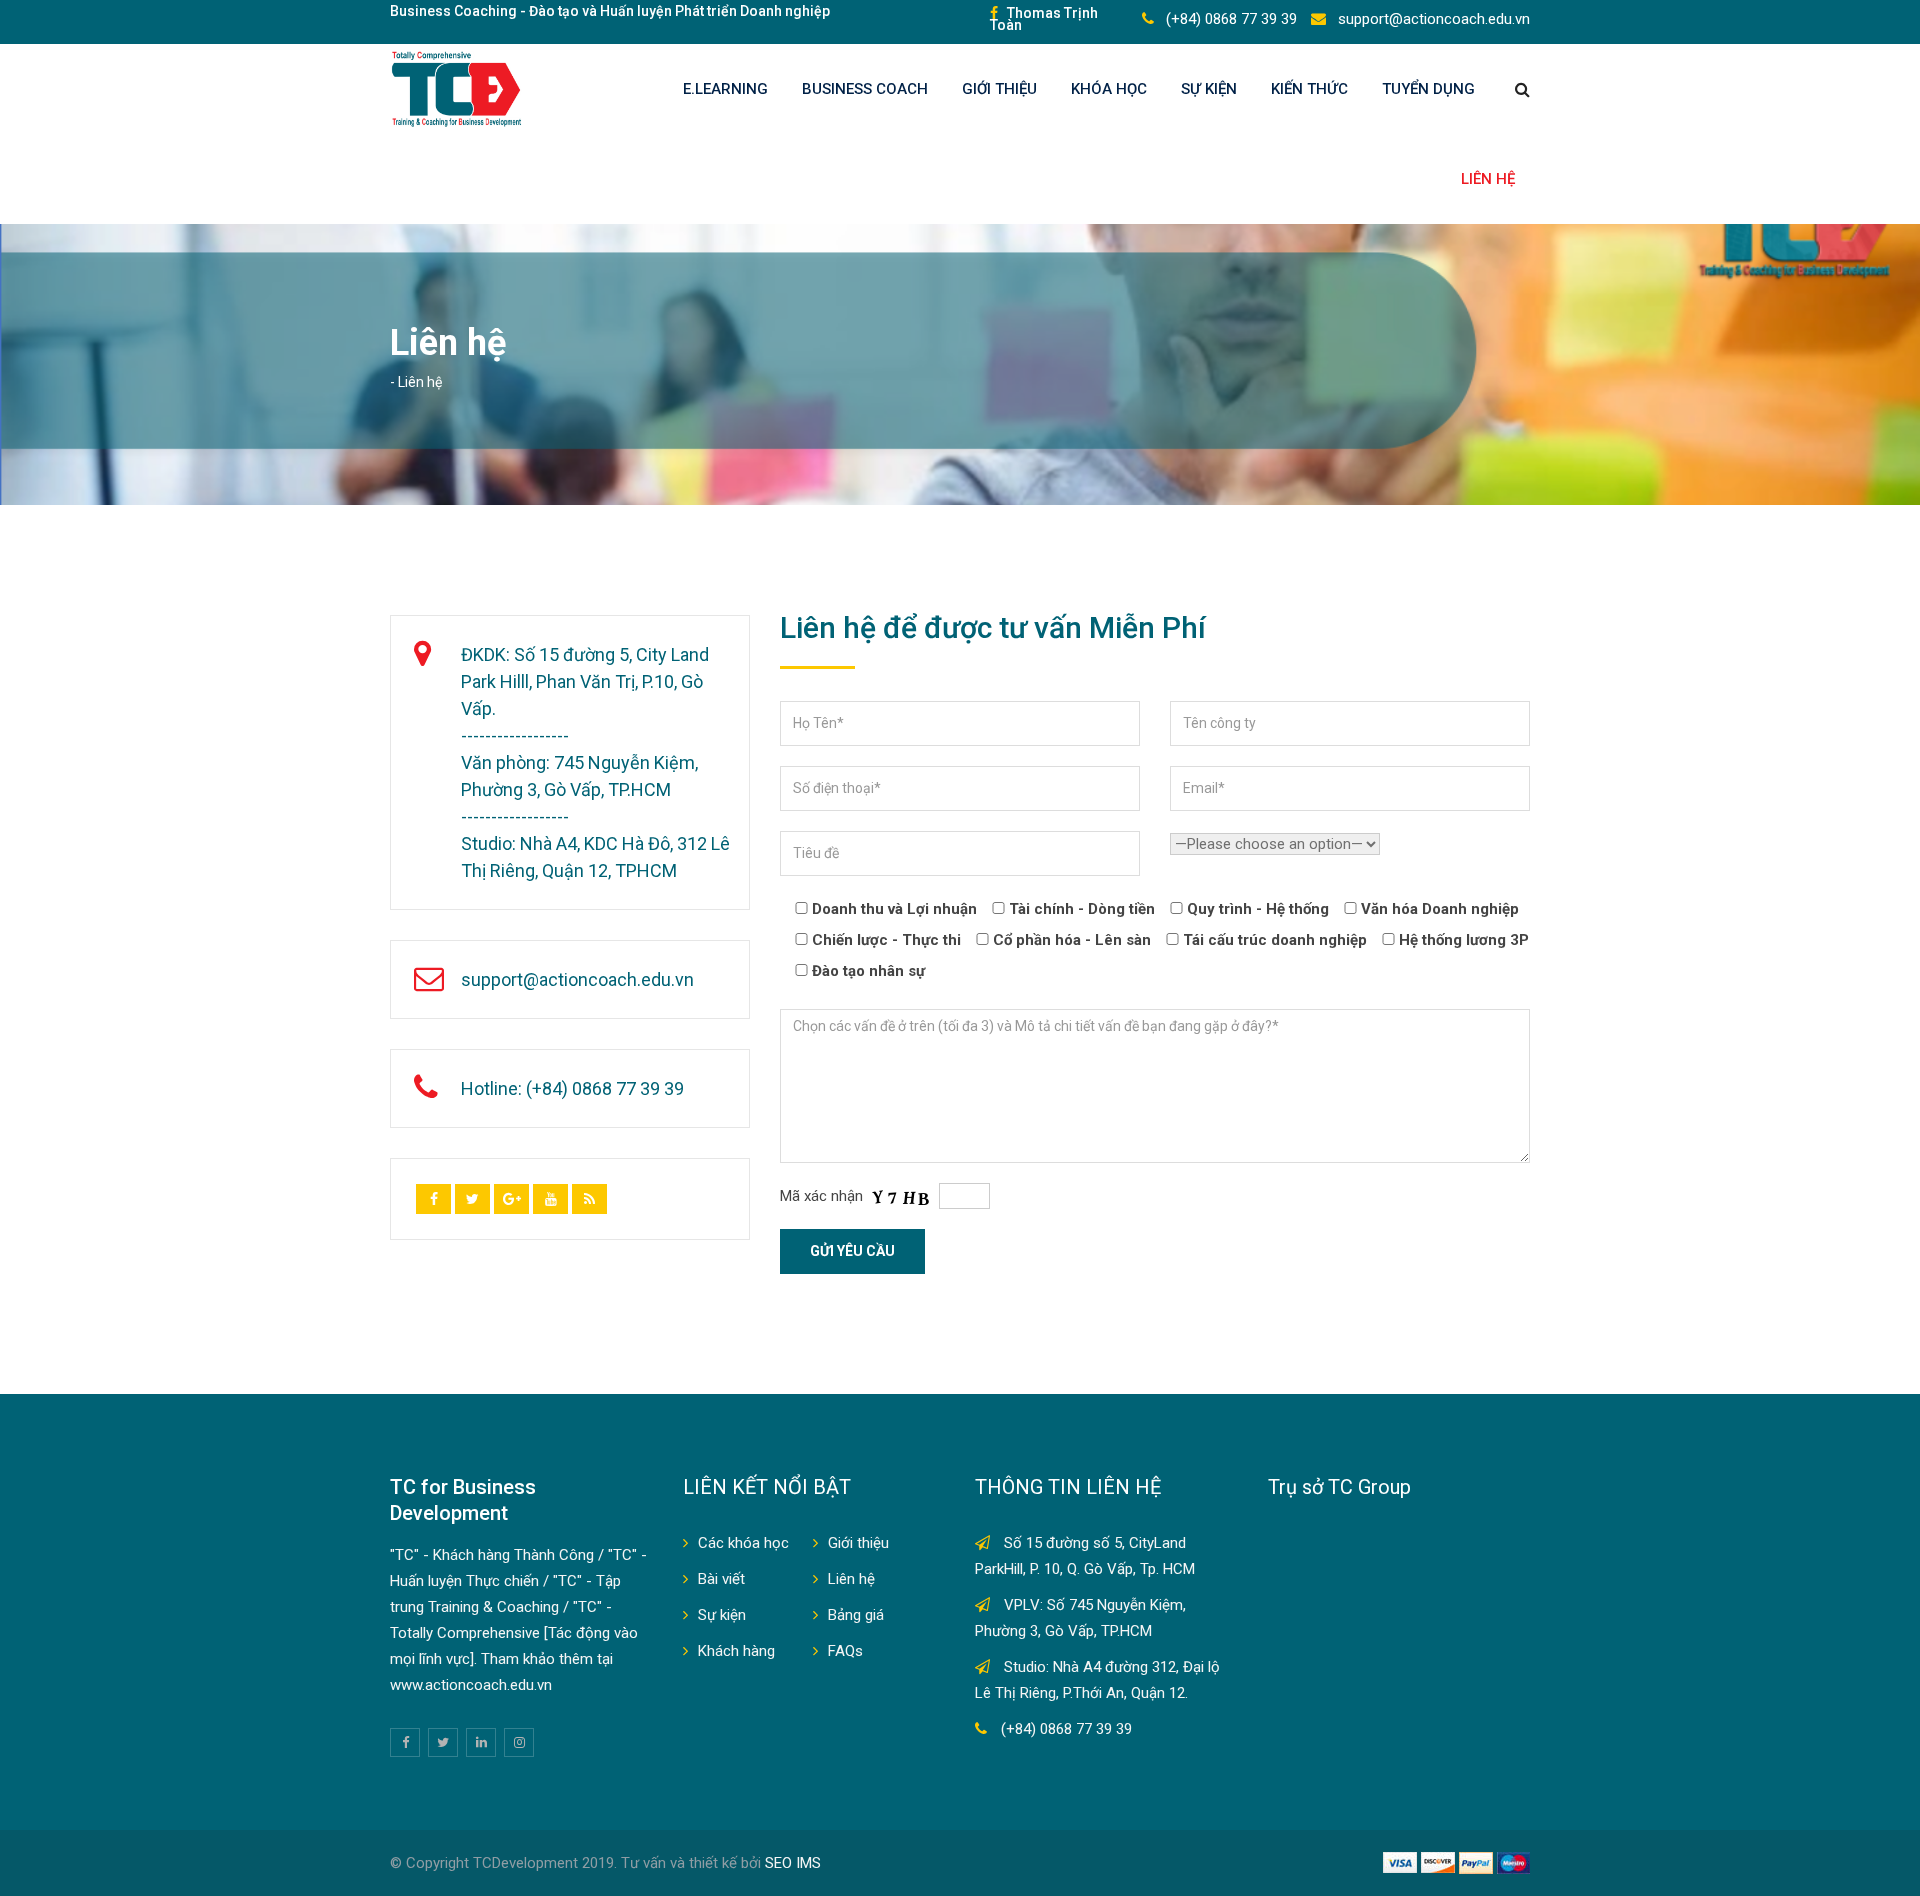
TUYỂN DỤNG (1428, 89)
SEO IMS (793, 1863)
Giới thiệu (999, 89)
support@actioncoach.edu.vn (1432, 19)
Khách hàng (736, 1651)
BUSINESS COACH (865, 89)
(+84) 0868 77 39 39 (1229, 19)
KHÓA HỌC (1109, 89)
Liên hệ (1488, 179)
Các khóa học (743, 1543)
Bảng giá (856, 1615)
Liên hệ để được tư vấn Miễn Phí (993, 627)
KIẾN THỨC (1309, 89)
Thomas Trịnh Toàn (1044, 19)
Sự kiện (1209, 89)
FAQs (845, 1651)
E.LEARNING (725, 89)
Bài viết (721, 1579)
